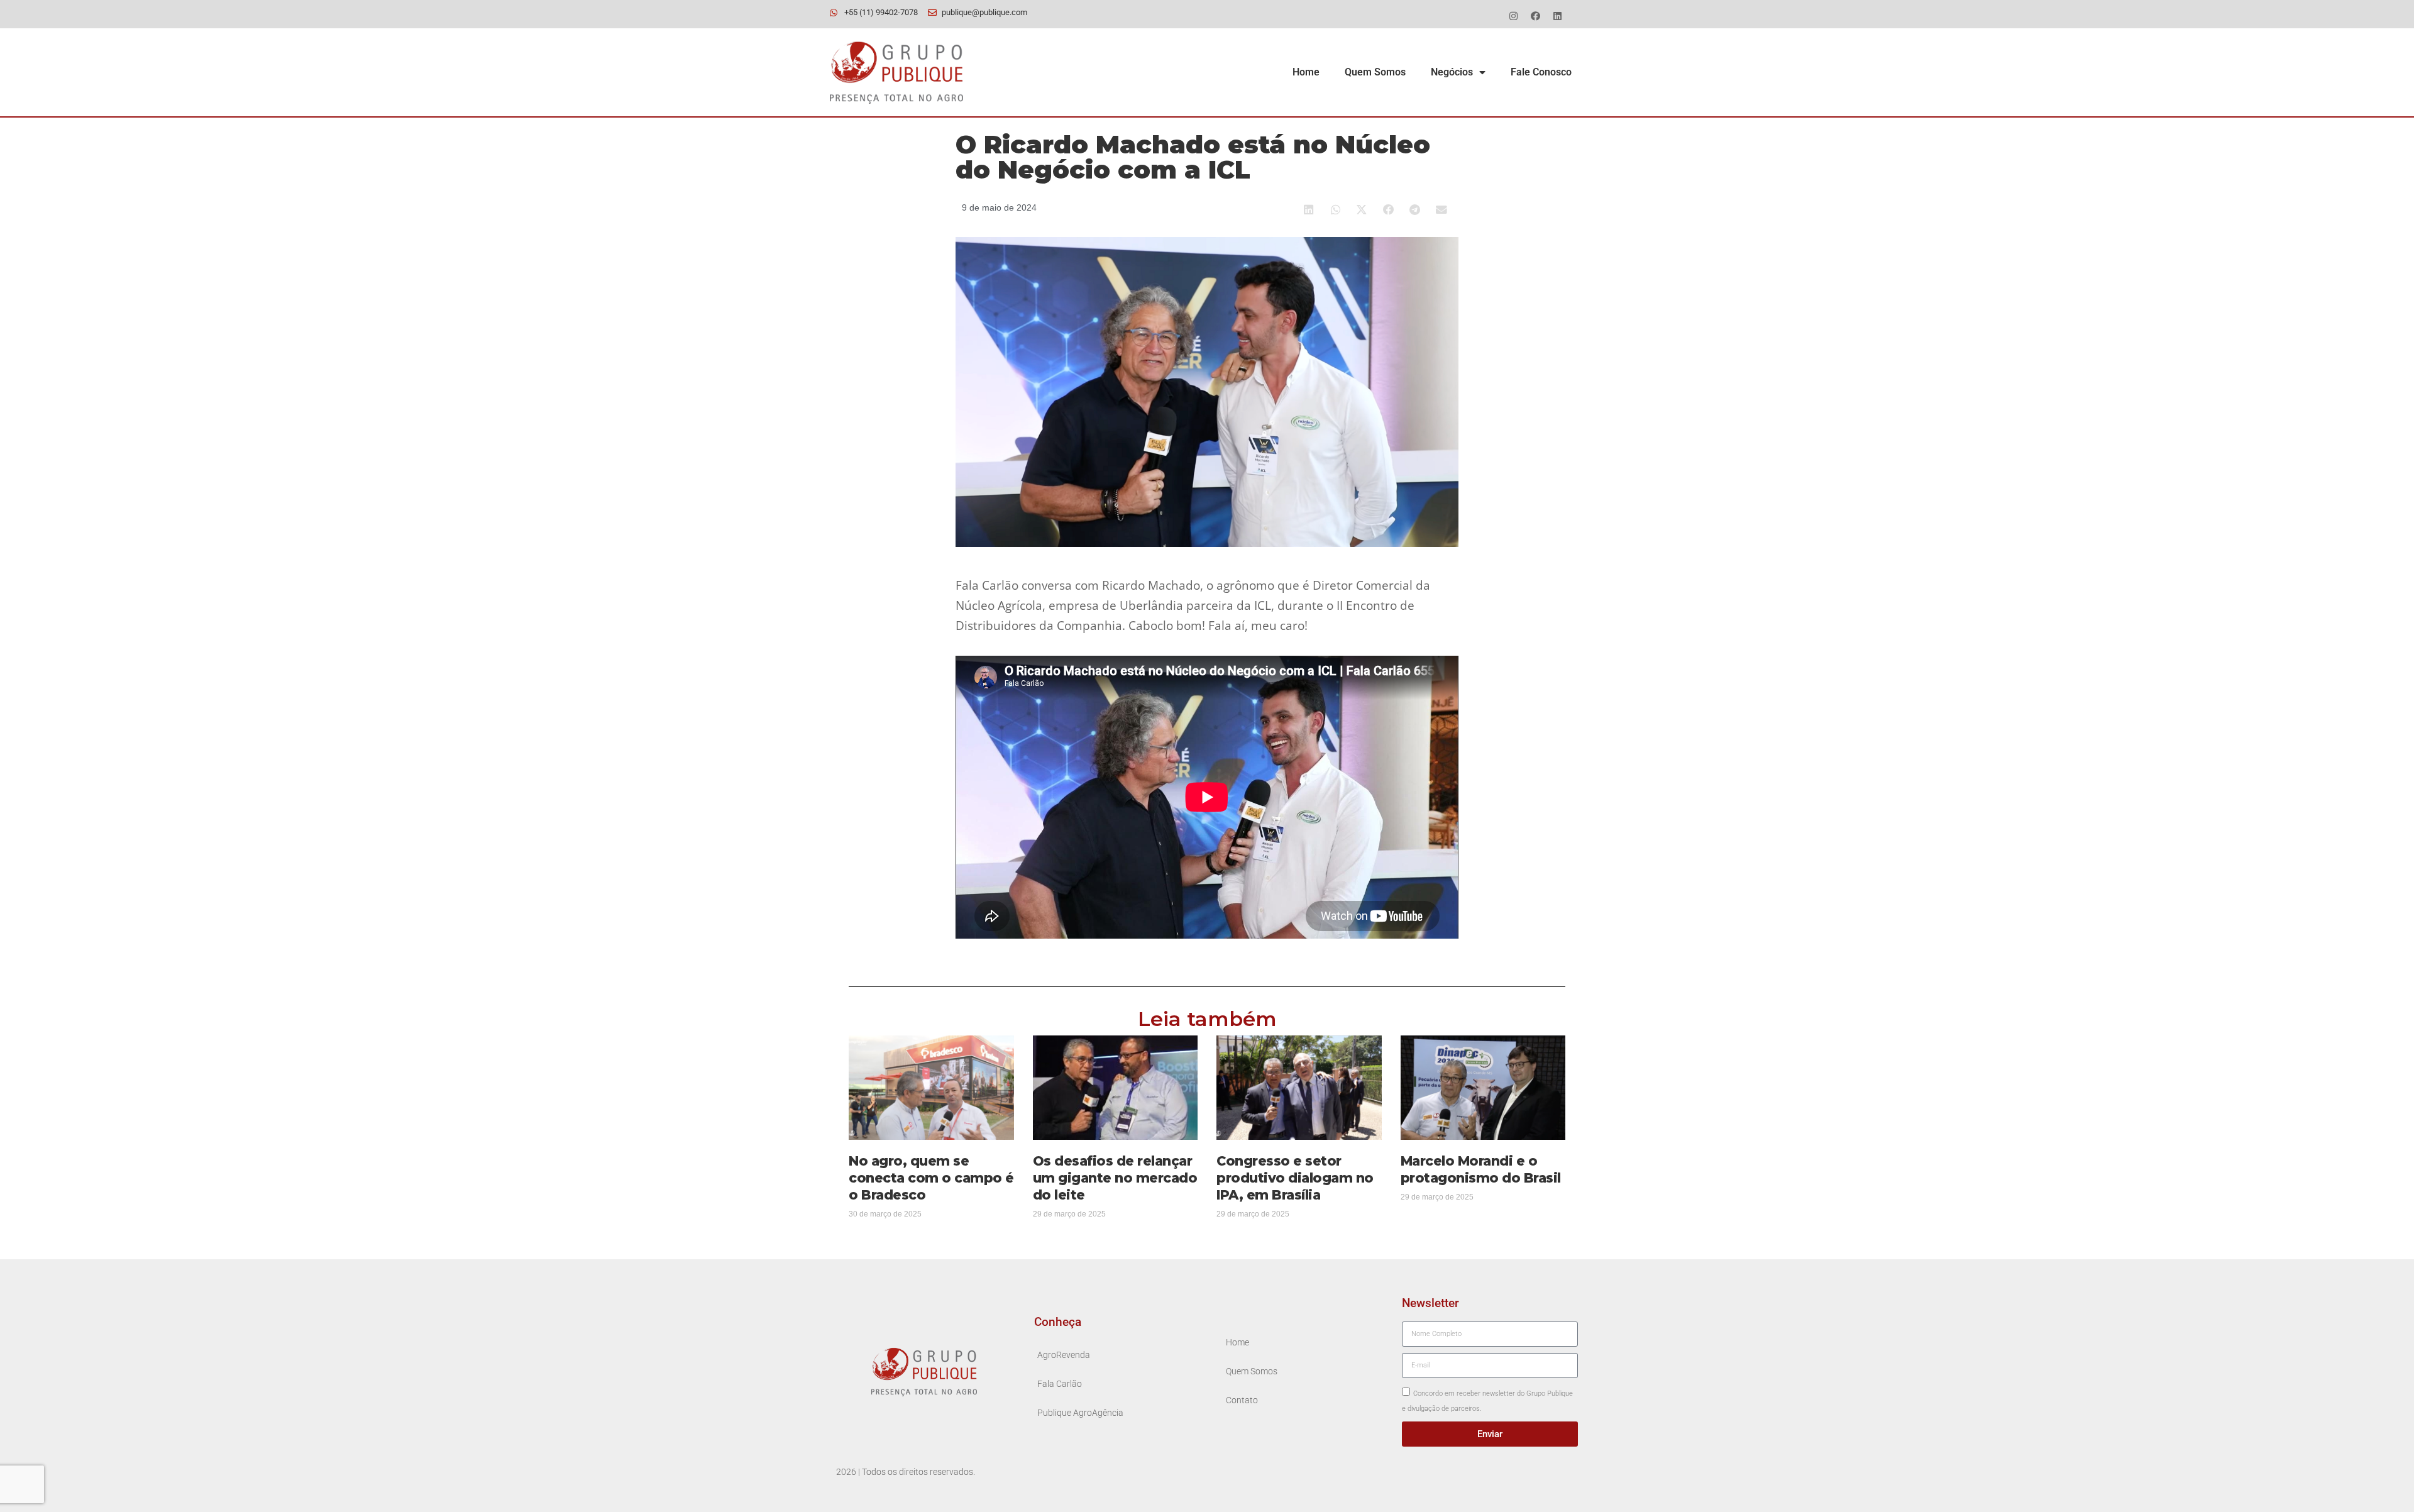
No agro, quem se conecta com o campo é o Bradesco (931, 1178)
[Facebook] (1535, 16)
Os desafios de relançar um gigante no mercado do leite (1115, 1178)
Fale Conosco (1541, 72)
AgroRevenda (1064, 1355)
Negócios (1452, 72)
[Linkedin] (1557, 16)
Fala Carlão (1060, 1384)
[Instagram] (1513, 16)
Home (1306, 72)
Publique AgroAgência (1080, 1413)
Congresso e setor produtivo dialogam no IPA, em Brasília (1295, 1178)
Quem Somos (1375, 72)
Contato (1242, 1400)
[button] (1309, 210)
